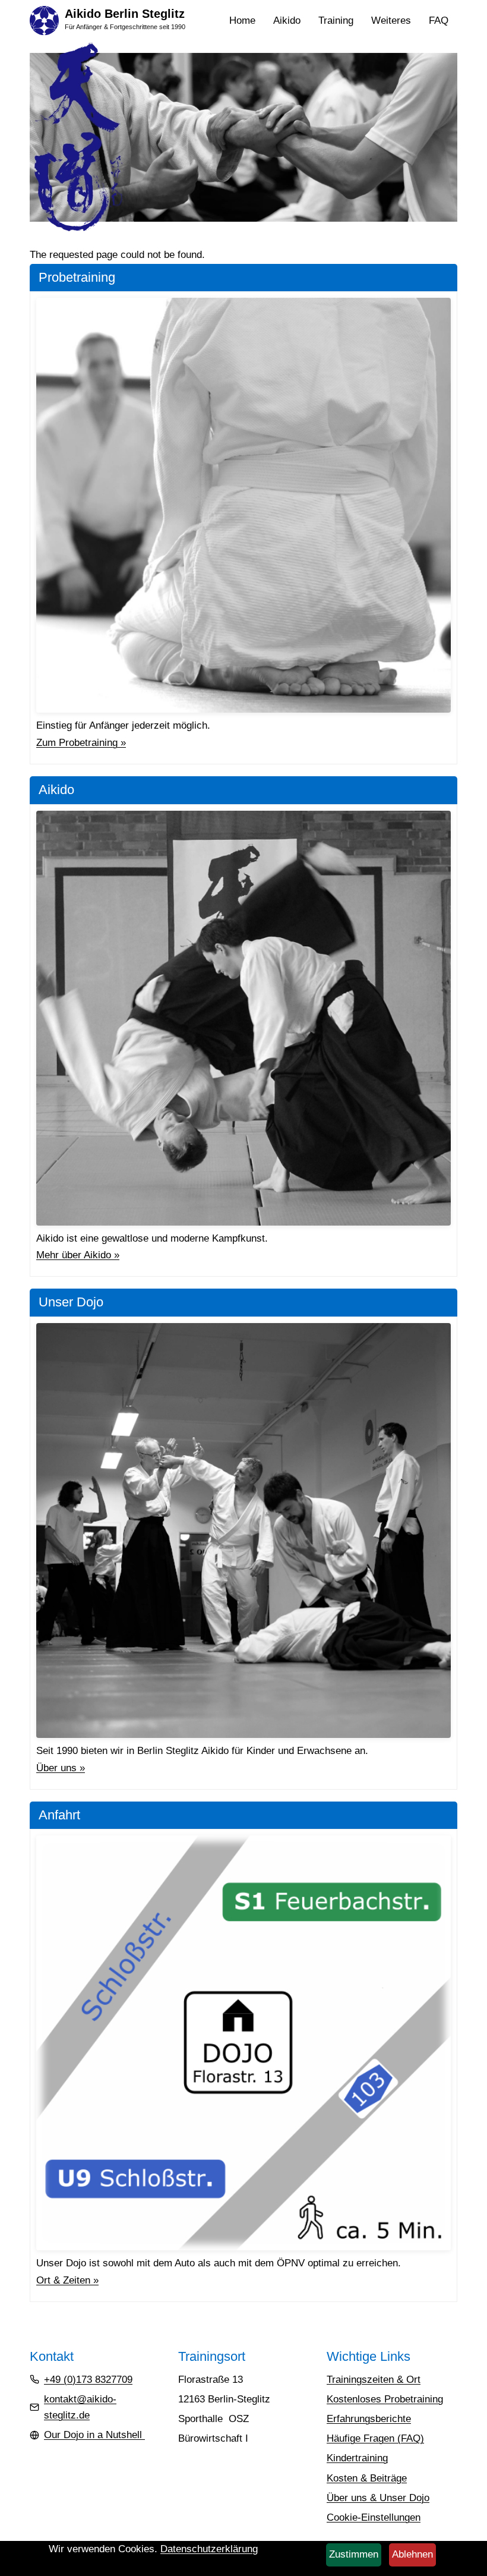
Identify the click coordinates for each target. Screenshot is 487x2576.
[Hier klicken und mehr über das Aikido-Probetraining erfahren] (243, 505)
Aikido (291, 22)
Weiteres (396, 22)
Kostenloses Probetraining (385, 2399)
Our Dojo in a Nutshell (94, 2435)
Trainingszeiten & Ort (374, 2380)
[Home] (44, 20)
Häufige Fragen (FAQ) (375, 2438)
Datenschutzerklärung (209, 2549)
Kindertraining (357, 2458)
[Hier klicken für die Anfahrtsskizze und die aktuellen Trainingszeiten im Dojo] (243, 2043)
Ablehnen (412, 2554)
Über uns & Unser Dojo (378, 2498)
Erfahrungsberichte (369, 2419)
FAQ (439, 21)
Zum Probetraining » (81, 743)
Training (340, 22)
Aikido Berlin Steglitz (125, 14)
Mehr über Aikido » (78, 1255)
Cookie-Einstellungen (374, 2517)
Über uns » (61, 1768)
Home (242, 21)
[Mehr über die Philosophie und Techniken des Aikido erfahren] (243, 1018)
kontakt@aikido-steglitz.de (80, 2407)
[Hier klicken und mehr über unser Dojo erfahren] (243, 1531)
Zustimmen (354, 2554)
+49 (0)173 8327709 (88, 2380)
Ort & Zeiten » (67, 2280)
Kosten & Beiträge (367, 2478)
